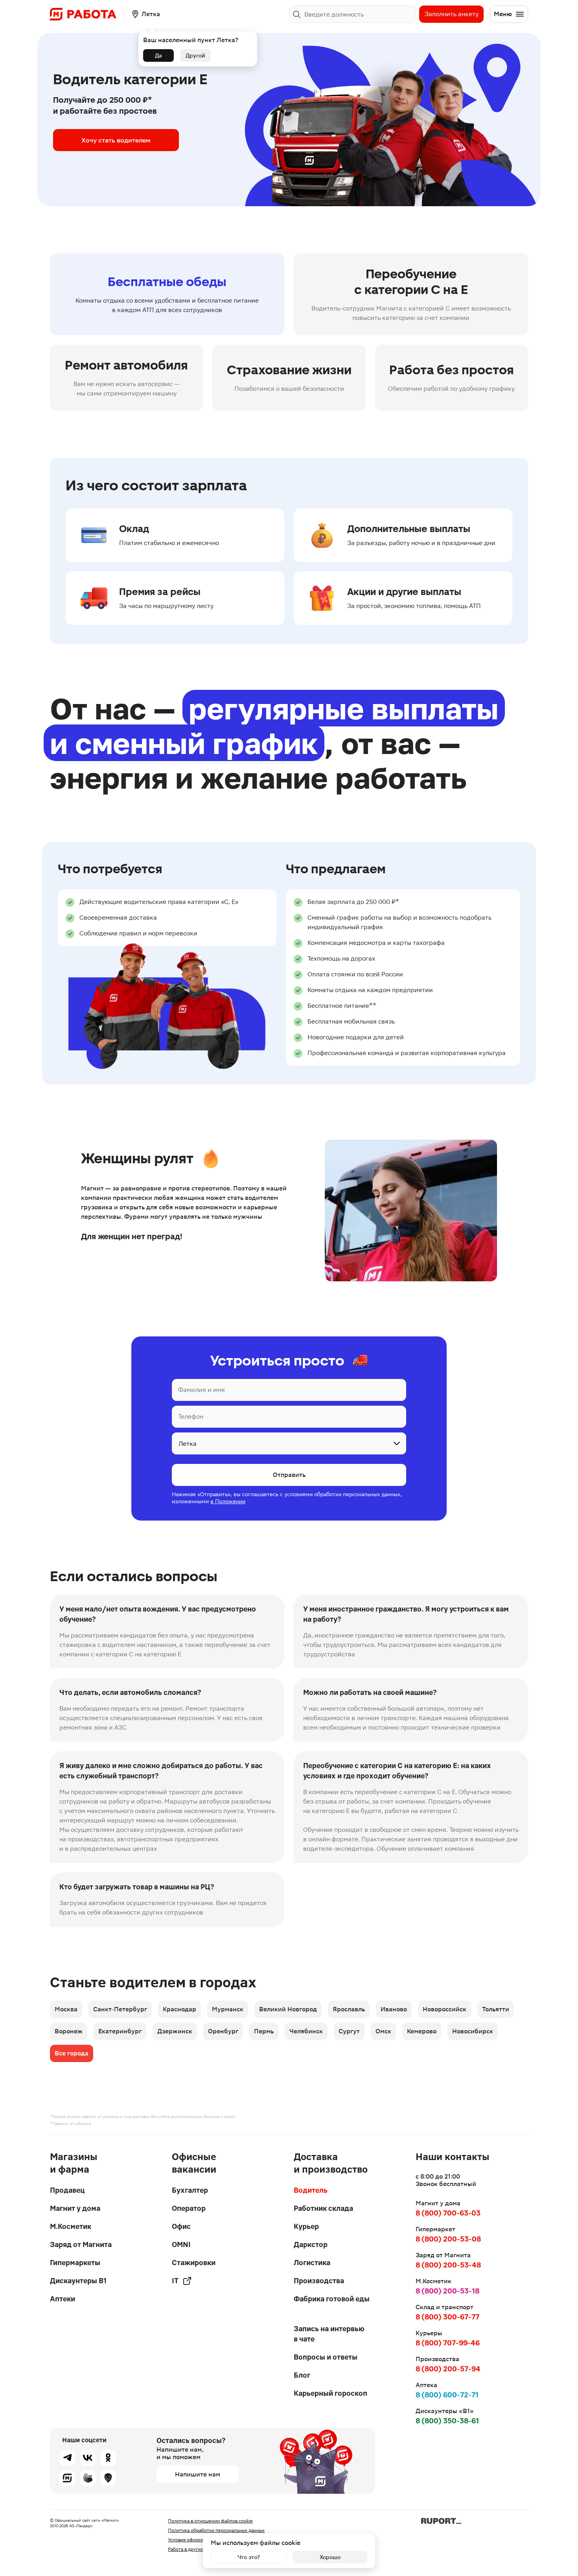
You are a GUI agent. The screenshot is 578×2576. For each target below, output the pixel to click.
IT (175, 2281)
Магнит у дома (75, 2208)
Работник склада (323, 2208)
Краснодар (179, 2009)
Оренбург (223, 2031)
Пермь (264, 2031)
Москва (66, 2009)
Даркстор (311, 2244)
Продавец (67, 2190)
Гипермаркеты (75, 2263)
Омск (383, 2031)
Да (158, 55)
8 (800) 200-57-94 (448, 2369)
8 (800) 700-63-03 (448, 2213)
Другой (195, 55)
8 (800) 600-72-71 (447, 2395)
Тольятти (496, 2009)
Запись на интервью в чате (329, 2334)
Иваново (394, 2009)
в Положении (228, 1501)
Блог (302, 2375)
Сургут (349, 2031)
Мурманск (228, 2009)
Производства (319, 2281)
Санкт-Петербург (120, 2009)
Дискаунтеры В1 (78, 2281)
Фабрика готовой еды (332, 2299)
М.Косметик (71, 2226)
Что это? (249, 2557)
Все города (72, 2053)
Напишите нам (198, 2474)
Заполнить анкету (452, 14)
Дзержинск (175, 2031)
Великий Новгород (288, 2009)
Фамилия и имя (202, 1390)
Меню (503, 14)
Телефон (191, 1416)
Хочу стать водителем (116, 140)
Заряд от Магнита (81, 2244)
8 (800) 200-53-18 (447, 2291)
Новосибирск (473, 2031)
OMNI (181, 2244)
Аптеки (63, 2299)
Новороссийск (445, 2009)
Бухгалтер (190, 2190)
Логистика (312, 2263)
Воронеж (69, 2031)
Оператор (189, 2208)
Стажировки (194, 2263)
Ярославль (349, 2009)
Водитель (311, 2190)
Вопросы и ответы (326, 2357)
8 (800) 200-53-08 (448, 2239)
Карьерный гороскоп (330, 2393)
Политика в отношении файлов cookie (210, 2521)
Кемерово (422, 2031)
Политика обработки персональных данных (216, 2530)
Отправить (289, 1475)
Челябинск (306, 2031)
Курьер (306, 2226)
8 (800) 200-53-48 (448, 2265)
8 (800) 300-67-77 (447, 2317)
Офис (181, 2226)
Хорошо (330, 2557)
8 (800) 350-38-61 (447, 2421)
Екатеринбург (120, 2031)
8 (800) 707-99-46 (448, 2343)
